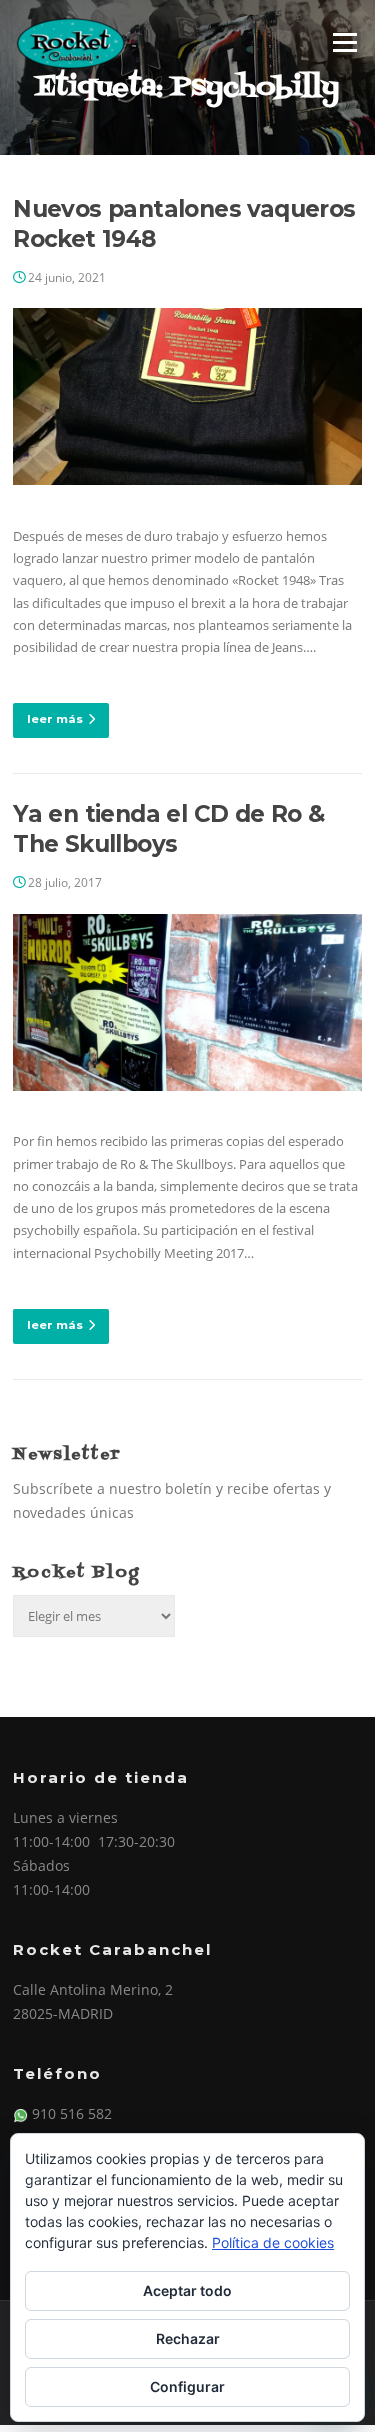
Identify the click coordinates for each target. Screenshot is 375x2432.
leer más (55, 719)
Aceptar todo (187, 2290)
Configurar (187, 2386)
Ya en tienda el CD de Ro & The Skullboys (168, 829)
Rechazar (188, 2338)
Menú (344, 42)
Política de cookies (273, 2242)
